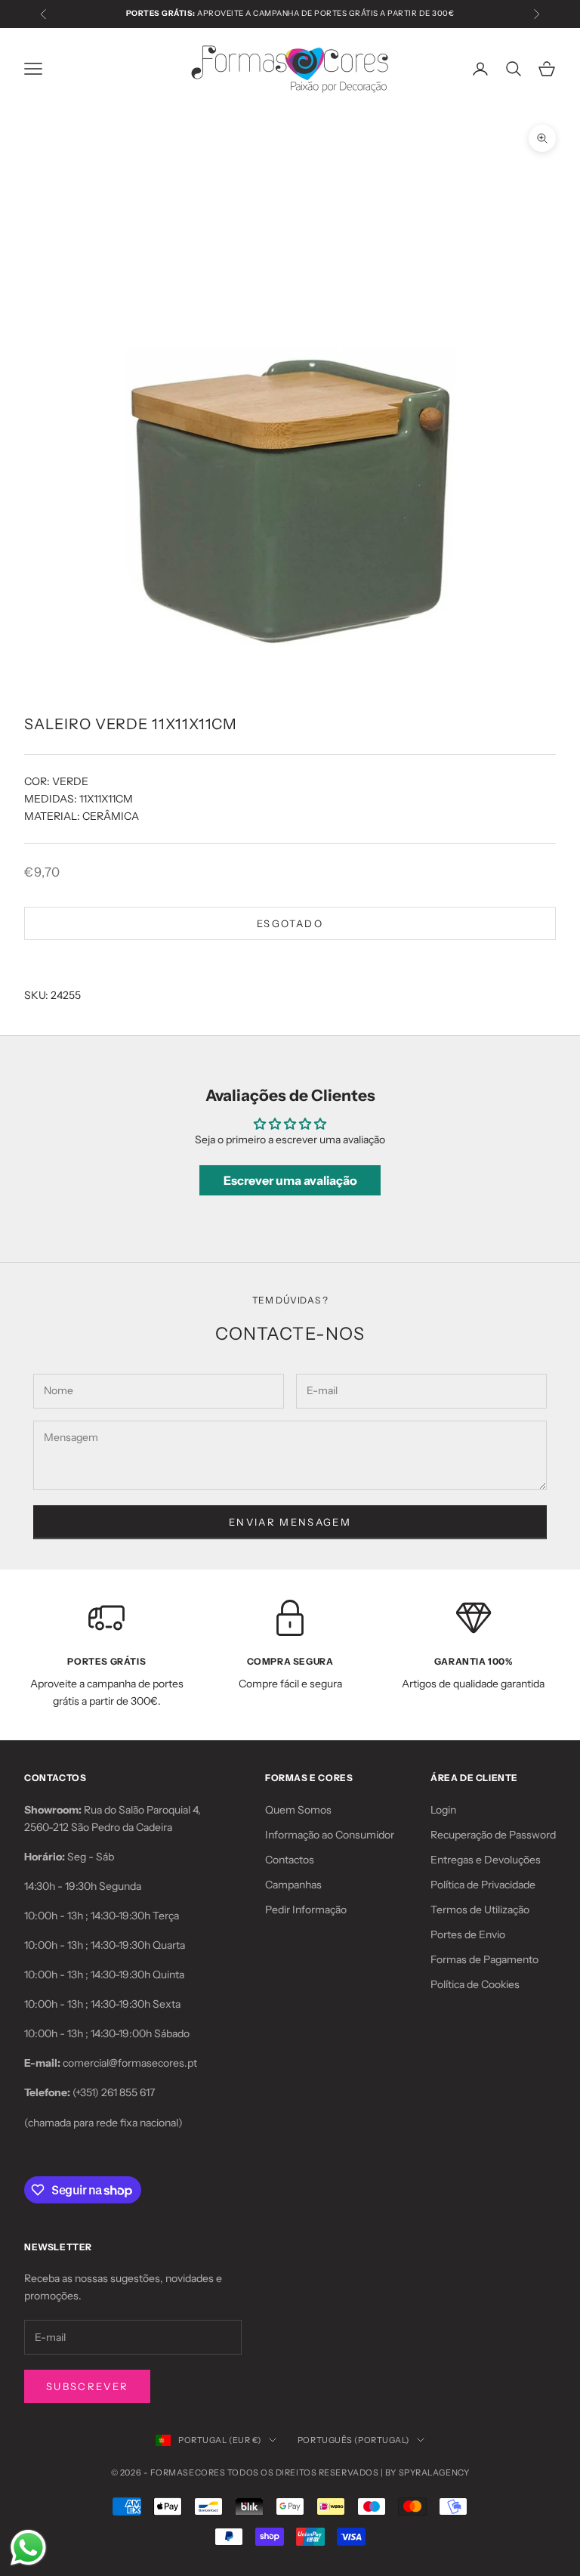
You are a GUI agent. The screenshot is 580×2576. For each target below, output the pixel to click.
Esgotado (290, 923)
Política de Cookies (475, 1984)
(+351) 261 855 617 (114, 2092)
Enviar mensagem (290, 1522)
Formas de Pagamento (484, 1959)
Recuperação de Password (493, 1835)
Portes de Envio (468, 1934)
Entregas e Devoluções (486, 1860)
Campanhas (293, 1885)
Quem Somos (298, 1810)
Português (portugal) (353, 2440)
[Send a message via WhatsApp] (28, 2548)
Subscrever (87, 2386)
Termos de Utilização (480, 1910)
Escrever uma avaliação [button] (290, 1180)
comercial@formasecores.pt (130, 2063)
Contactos (290, 1860)
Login (443, 1810)
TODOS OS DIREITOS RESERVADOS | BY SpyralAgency (348, 2472)
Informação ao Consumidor (330, 1835)
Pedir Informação (306, 1910)
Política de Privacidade (483, 1885)
